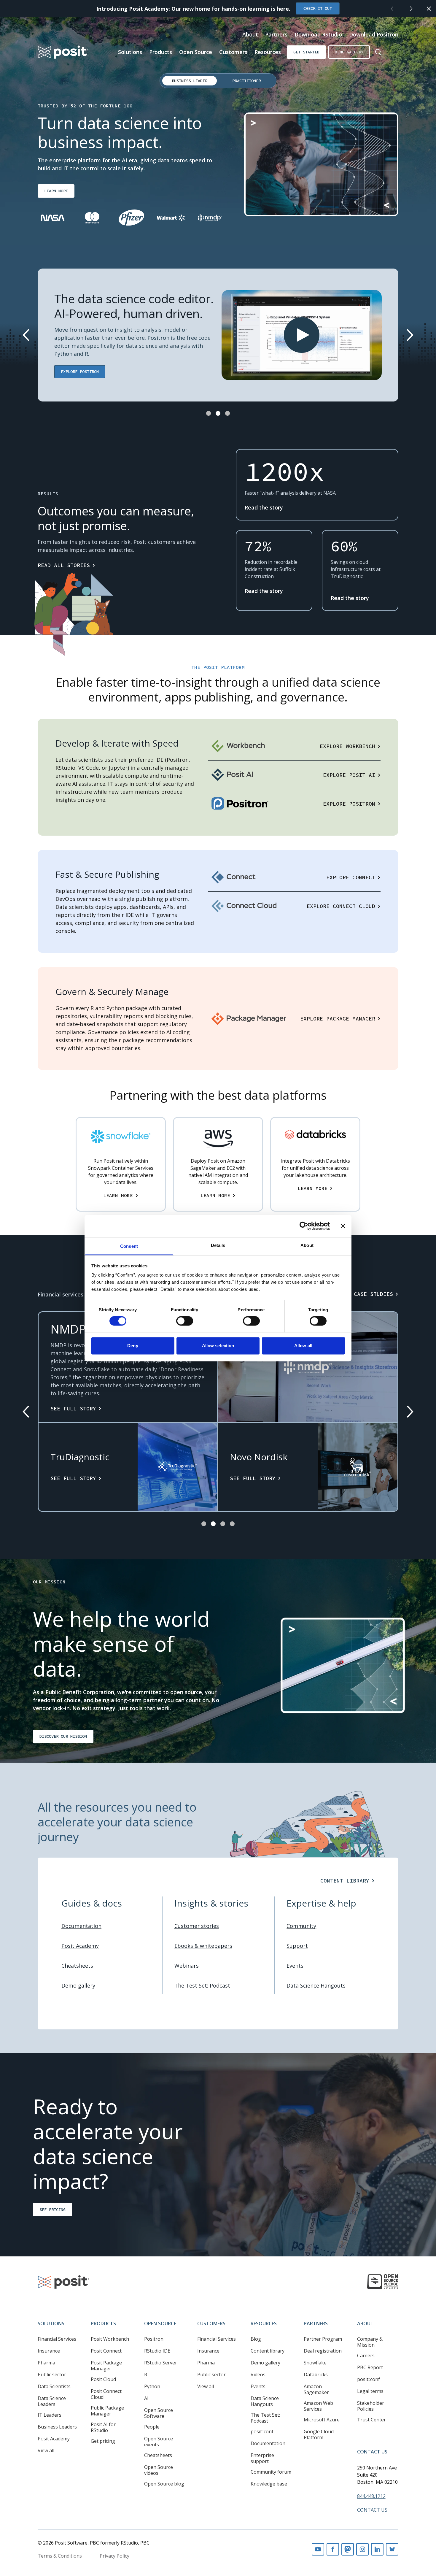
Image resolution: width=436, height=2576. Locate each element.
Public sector (52, 2375)
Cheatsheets (77, 1966)
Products (161, 52)
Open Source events (159, 2442)
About (250, 34)
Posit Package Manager (106, 2366)
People (152, 2427)
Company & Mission (370, 2342)
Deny (133, 1346)
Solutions (130, 52)
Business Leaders (57, 2427)
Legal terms (370, 2391)
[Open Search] (378, 52)
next (411, 9)
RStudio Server (161, 2363)
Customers (233, 52)
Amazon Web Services (318, 2406)
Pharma (46, 2363)
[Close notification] (429, 9)
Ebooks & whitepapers (203, 1946)
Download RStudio (318, 34)
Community (301, 1926)
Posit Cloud (103, 2379)
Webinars (187, 1966)
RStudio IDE (157, 2351)
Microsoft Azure (322, 2420)
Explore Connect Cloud (341, 906)
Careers (366, 2356)
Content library (268, 2351)
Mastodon (348, 2549)
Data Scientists (54, 2386)
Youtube (318, 2549)
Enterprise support (262, 2458)
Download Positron (374, 34)
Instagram (362, 2549)
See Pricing (52, 2209)
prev (392, 9)
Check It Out (318, 8)
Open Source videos (159, 2470)
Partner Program (323, 2339)
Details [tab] (218, 1245)
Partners (276, 34)
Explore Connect (351, 877)
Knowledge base (269, 2484)
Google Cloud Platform (319, 2434)
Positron (154, 2339)
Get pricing (103, 2441)
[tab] (190, 81)
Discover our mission (63, 1736)
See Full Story (73, 1408)
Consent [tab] (129, 1246)
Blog (256, 2339)
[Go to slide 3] (227, 413)
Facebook (333, 2549)
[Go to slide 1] (209, 413)
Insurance (49, 2351)
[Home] (63, 52)
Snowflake (315, 2363)
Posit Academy (80, 1946)
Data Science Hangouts (316, 1985)
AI (146, 2398)
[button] (302, 335)
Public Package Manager (107, 2411)
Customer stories (197, 1926)
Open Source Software (159, 2413)
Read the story (264, 507)
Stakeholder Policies (371, 2406)
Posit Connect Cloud (106, 2394)
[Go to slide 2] (218, 413)
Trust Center (371, 2420)
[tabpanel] (218, 174)
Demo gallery (349, 52)
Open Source (196, 52)
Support (297, 1946)
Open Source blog (164, 2484)
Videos (258, 2375)
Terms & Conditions (60, 2556)
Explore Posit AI (349, 775)
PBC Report (370, 2367)
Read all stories (64, 565)
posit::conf (262, 2431)
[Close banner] (343, 1226)
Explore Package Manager (338, 1019)
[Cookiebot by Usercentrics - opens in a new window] (304, 1226)
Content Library (345, 1881)
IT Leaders (50, 2415)
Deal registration (323, 2351)
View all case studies (359, 1294)
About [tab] (307, 1245)
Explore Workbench (347, 746)
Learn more (56, 191)
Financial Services (57, 2339)
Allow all (303, 1346)
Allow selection (218, 1346)
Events (295, 1966)
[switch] (185, 1321)
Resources (268, 52)
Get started (306, 52)
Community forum (271, 2472)
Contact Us (372, 2452)
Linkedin (377, 2549)
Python (152, 2386)
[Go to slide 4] (232, 1524)
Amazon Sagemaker (316, 2389)
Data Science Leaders (52, 2401)
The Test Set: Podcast (202, 1985)
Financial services (61, 1294)
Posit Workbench (110, 2339)
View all (46, 2450)
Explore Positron (80, 372)
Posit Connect (106, 2351)
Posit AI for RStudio (103, 2427)
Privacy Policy (114, 2556)
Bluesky (392, 2549)
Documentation (81, 1926)
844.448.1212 (371, 2496)
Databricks (316, 2375)
